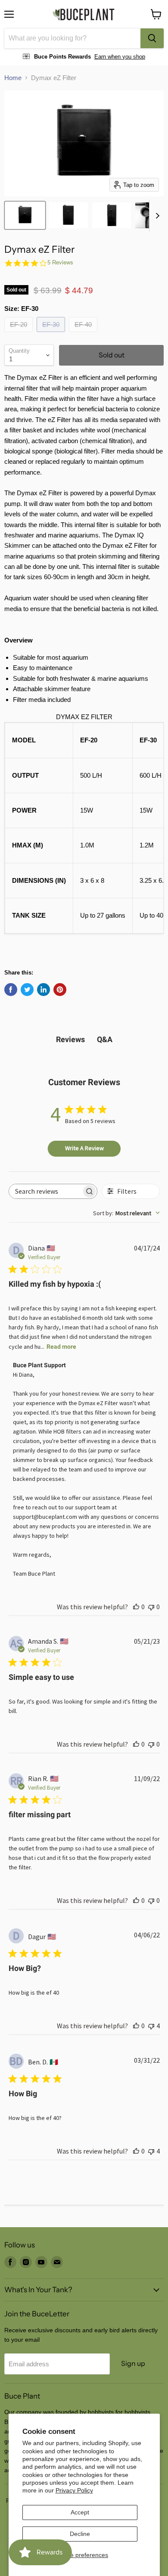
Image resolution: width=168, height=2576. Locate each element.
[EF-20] (20, 334)
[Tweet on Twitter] (27, 990)
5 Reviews (60, 262)
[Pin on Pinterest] (60, 990)
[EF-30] (52, 334)
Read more (61, 1347)
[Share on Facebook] (11, 990)
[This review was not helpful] (151, 2026)
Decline (80, 2534)
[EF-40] (84, 334)
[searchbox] (45, 1191)
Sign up (133, 2363)
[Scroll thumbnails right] (156, 216)
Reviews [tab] (70, 1039)
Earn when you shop (120, 57)
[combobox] (72, 38)
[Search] (152, 38)
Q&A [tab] (105, 1039)
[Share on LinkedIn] (44, 990)
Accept (80, 2512)
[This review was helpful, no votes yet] (136, 1607)
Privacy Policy (74, 2490)
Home (13, 78)
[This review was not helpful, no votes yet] (151, 1607)
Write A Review (84, 1148)
